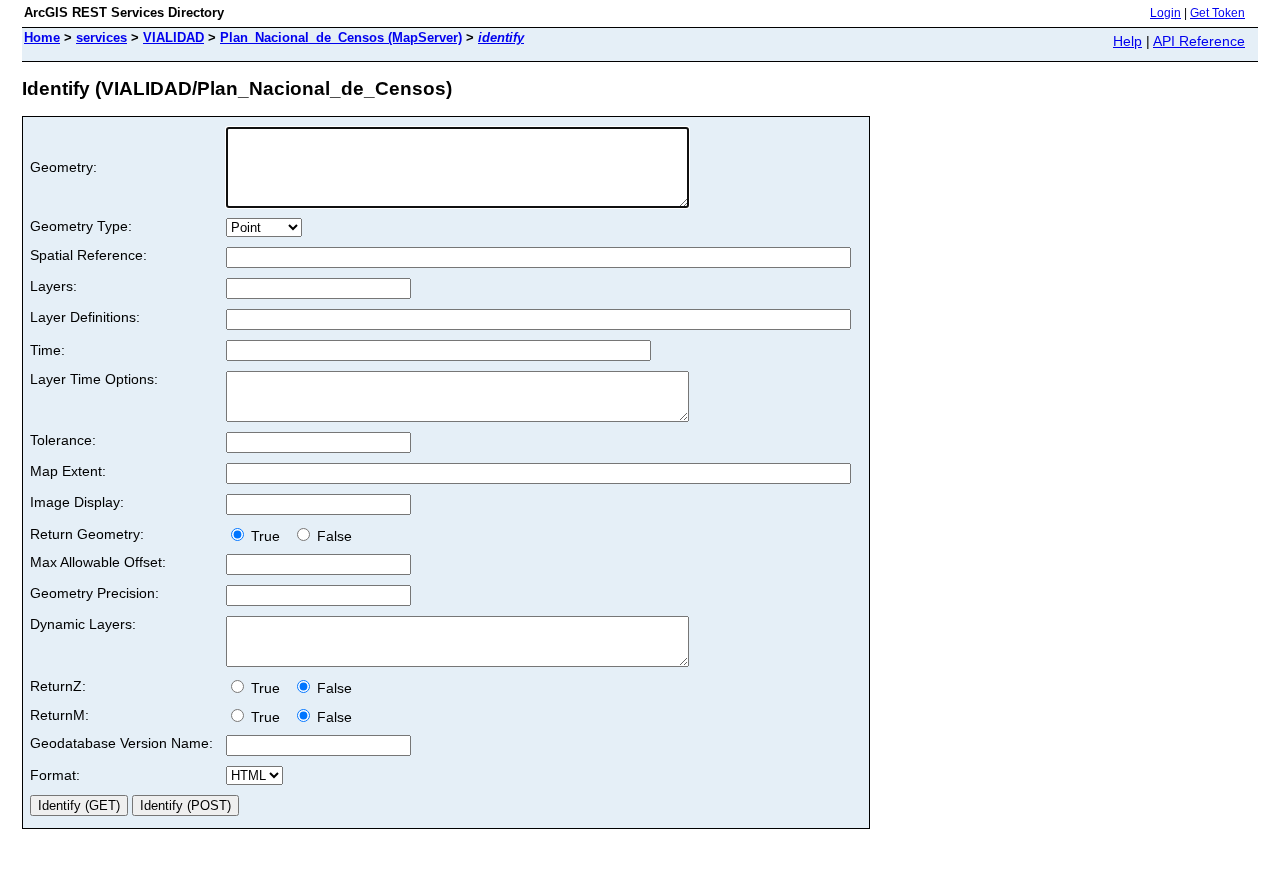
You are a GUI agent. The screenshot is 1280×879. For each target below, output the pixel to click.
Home (42, 37)
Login (1165, 13)
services (101, 37)
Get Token (1217, 13)
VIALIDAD (173, 37)
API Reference (1199, 41)
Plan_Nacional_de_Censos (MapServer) (341, 37)
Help (1127, 41)
